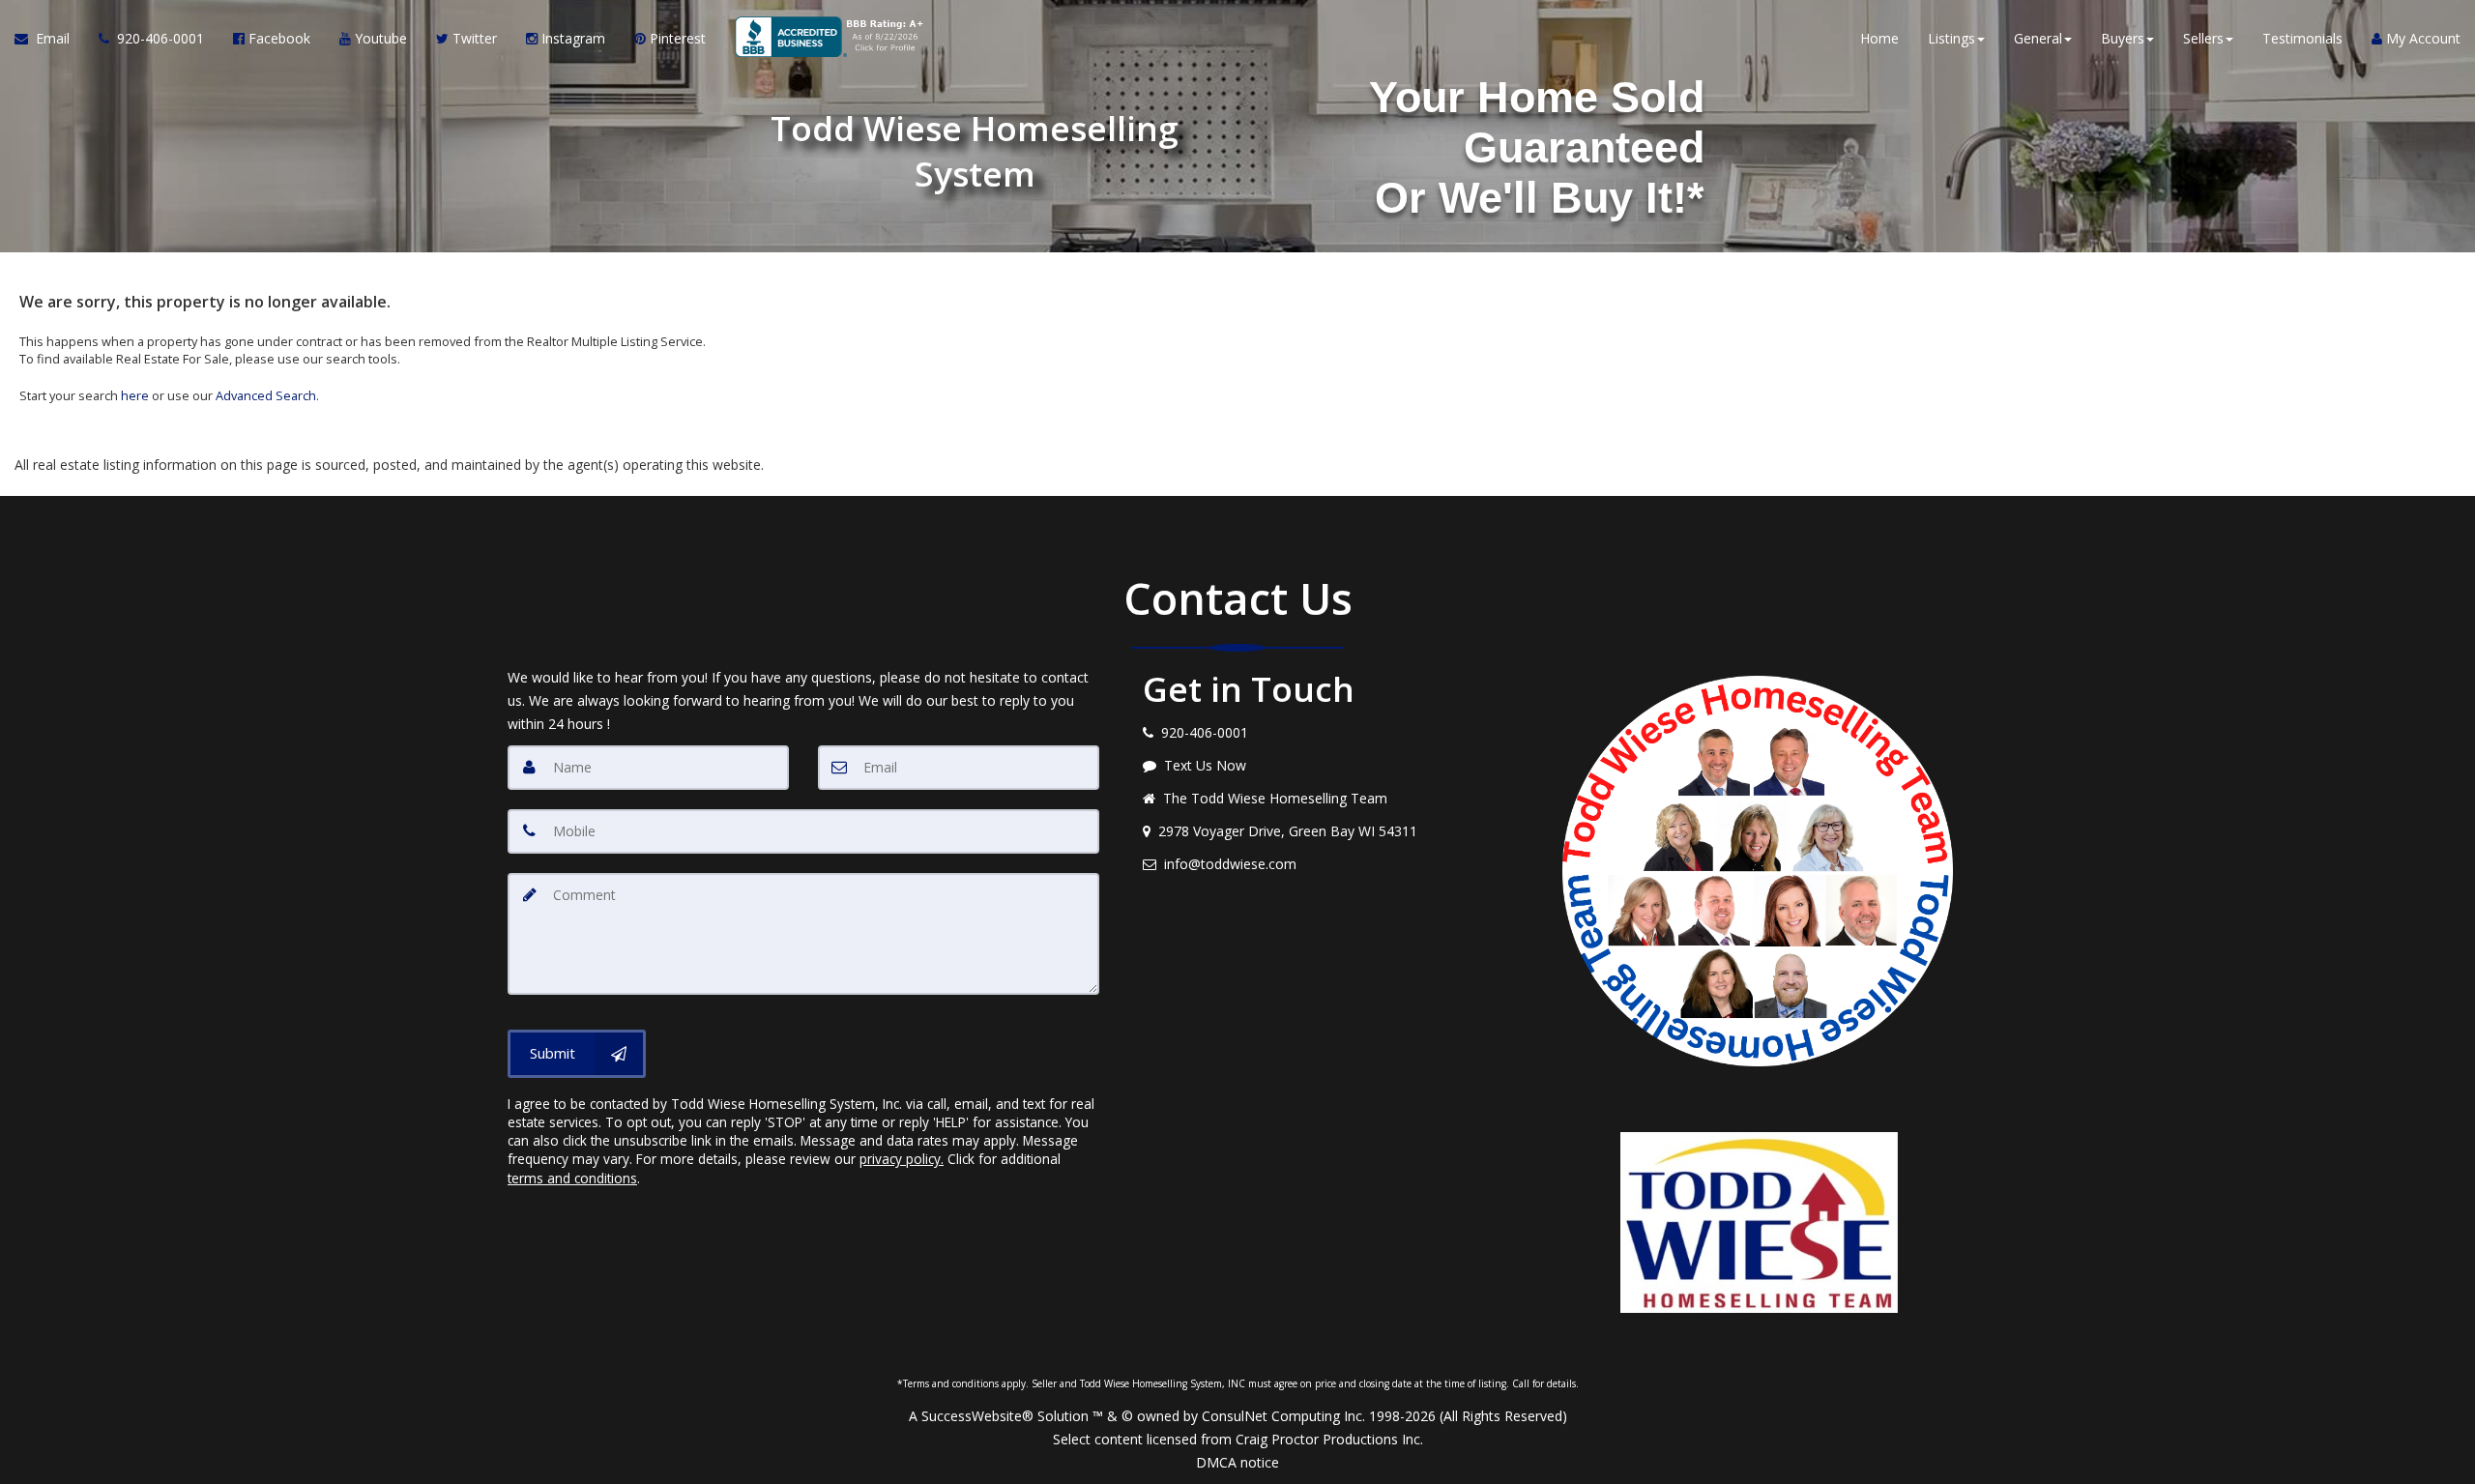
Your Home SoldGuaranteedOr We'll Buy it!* (1537, 147)
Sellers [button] (2203, 38)
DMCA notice (1237, 1462)
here (135, 395)
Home (1879, 38)
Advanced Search (266, 395)
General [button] (2038, 38)
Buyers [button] (2123, 38)
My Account (2421, 38)
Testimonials (2302, 38)
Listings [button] (1951, 38)
